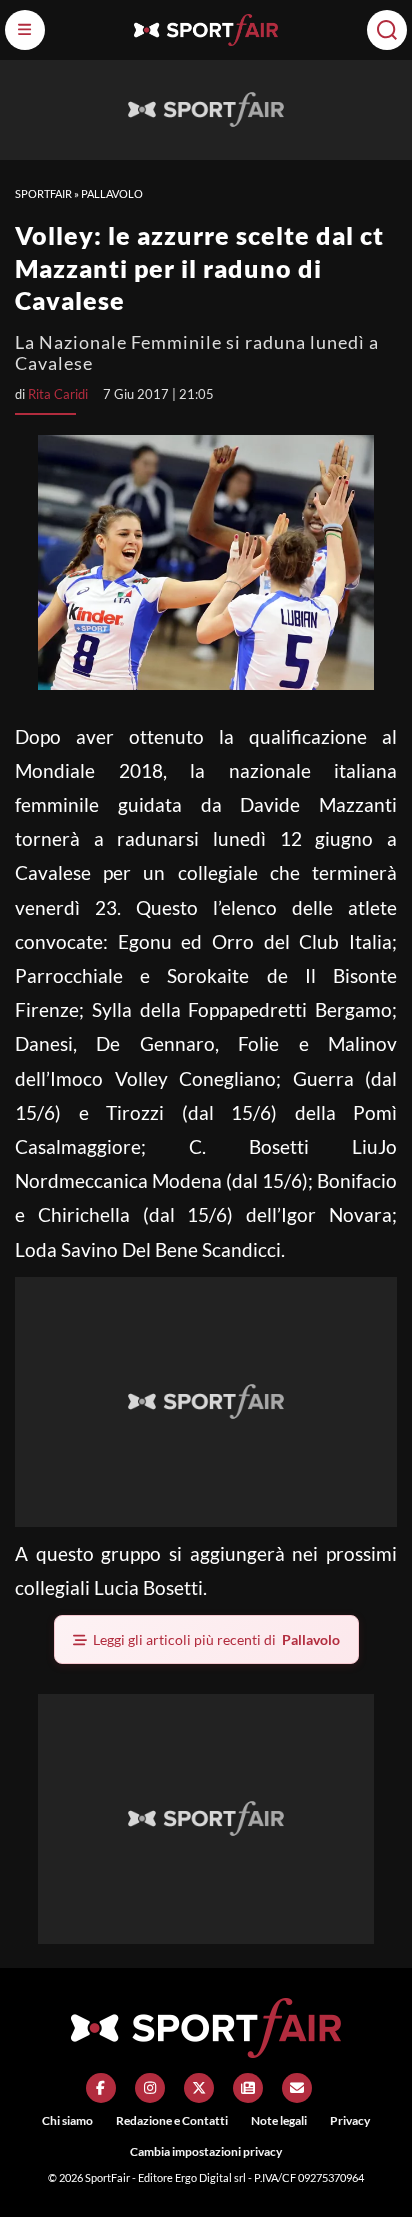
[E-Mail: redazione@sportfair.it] (297, 2088)
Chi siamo (67, 2120)
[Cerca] (387, 30)
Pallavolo (112, 193)
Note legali (279, 2120)
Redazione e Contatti (172, 2120)
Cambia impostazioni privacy (206, 2151)
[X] (199, 2088)
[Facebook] (101, 2088)
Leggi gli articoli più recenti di (216, 1639)
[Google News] (248, 2088)
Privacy (350, 2120)
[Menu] (25, 30)
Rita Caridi (58, 394)
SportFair (43, 193)
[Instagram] (150, 2088)
